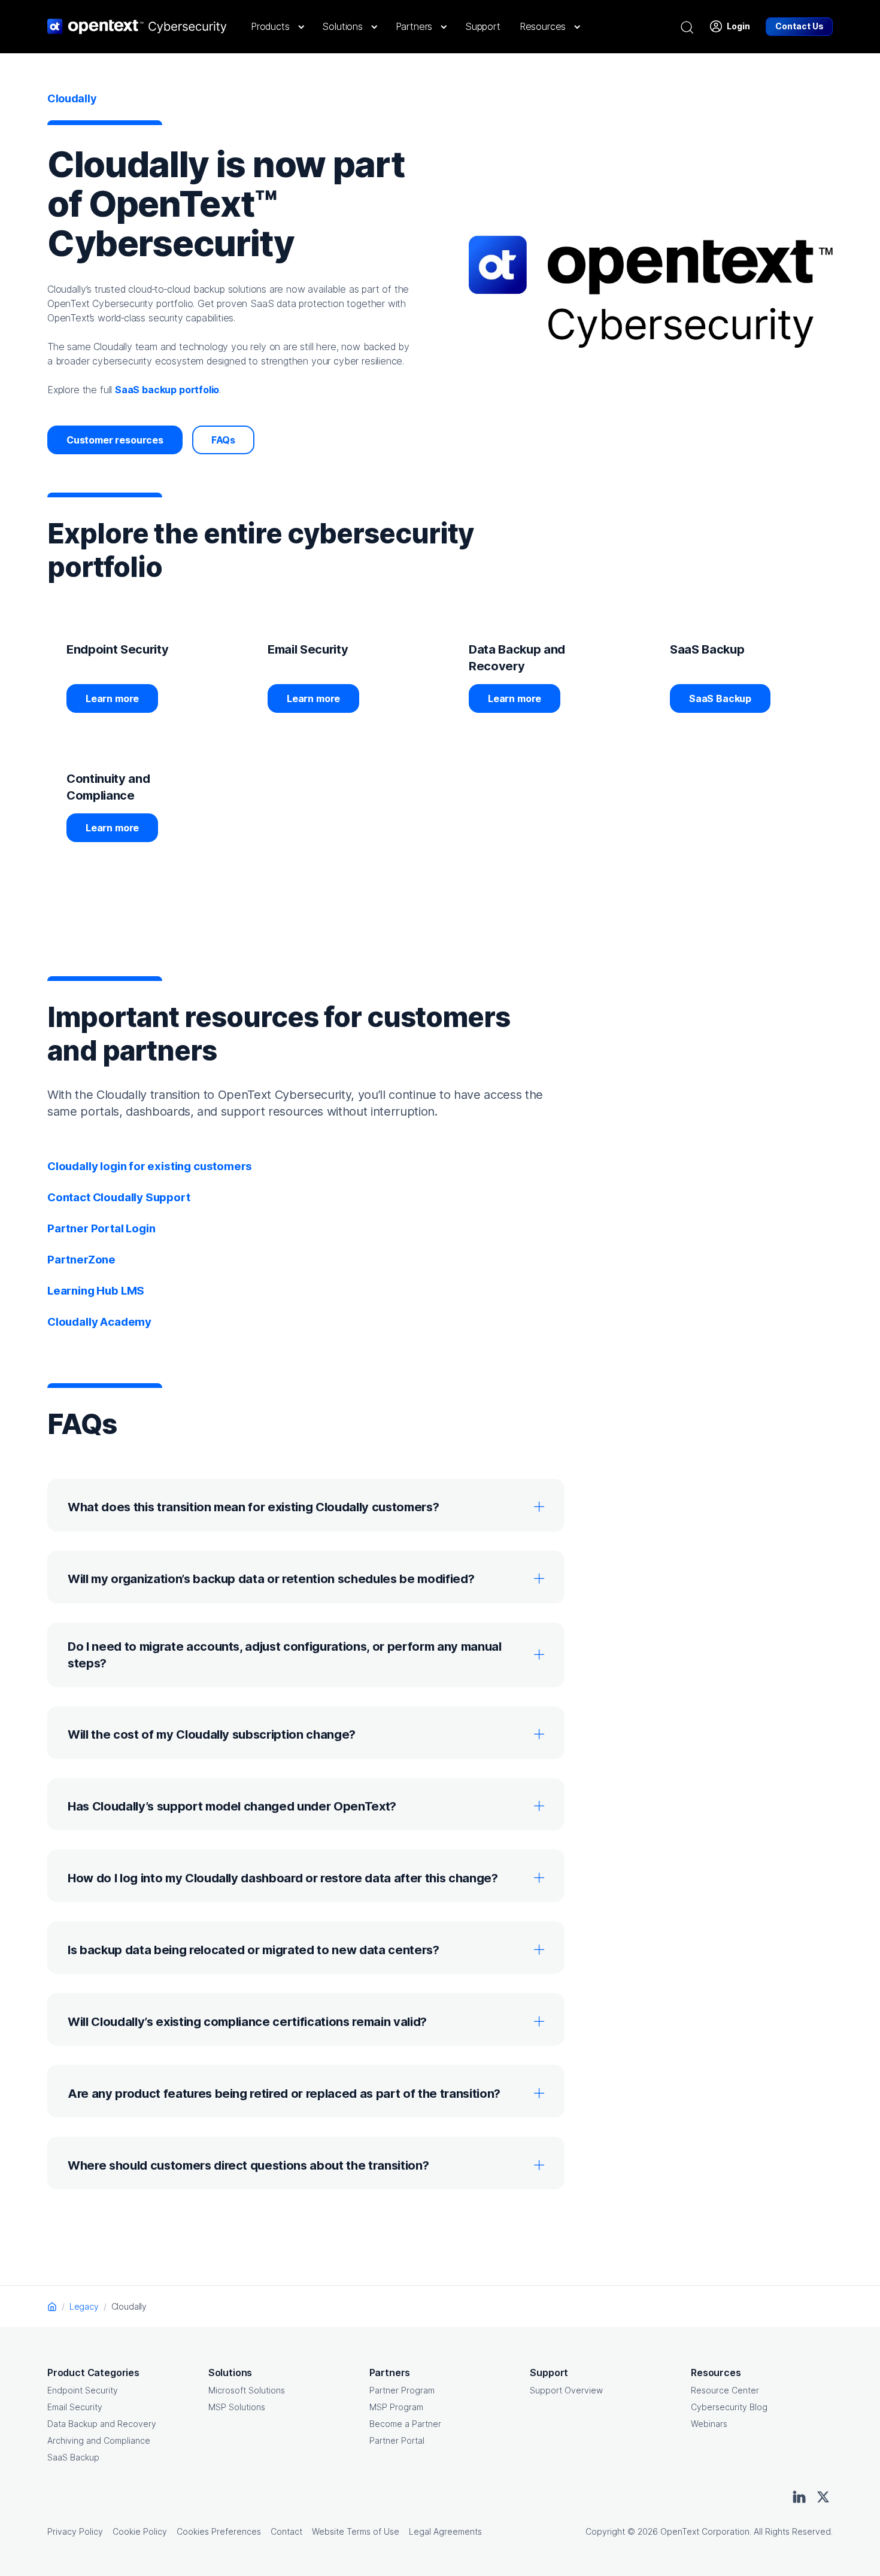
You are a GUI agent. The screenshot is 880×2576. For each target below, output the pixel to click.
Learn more (112, 698)
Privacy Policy (75, 2531)
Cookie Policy (140, 2531)
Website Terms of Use (356, 2531)
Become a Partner (405, 2424)
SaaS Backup (720, 698)
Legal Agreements (445, 2531)
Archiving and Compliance (99, 2440)
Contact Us (799, 26)
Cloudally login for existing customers (150, 1166)
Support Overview (566, 2390)
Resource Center (725, 2390)
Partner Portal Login (101, 1228)
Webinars (709, 2424)
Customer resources (115, 440)
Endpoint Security (83, 2390)
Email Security (75, 2407)
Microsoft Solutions (247, 2390)
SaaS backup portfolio (167, 390)
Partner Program (402, 2390)
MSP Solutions (237, 2407)
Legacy (84, 2306)
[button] (277, 26)
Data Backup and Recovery (102, 2424)
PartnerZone (81, 1260)
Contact (286, 2531)
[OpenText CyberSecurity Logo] (137, 26)
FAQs (223, 440)
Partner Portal (397, 2440)
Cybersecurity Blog (729, 2407)
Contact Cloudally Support (119, 1197)
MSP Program (396, 2407)
